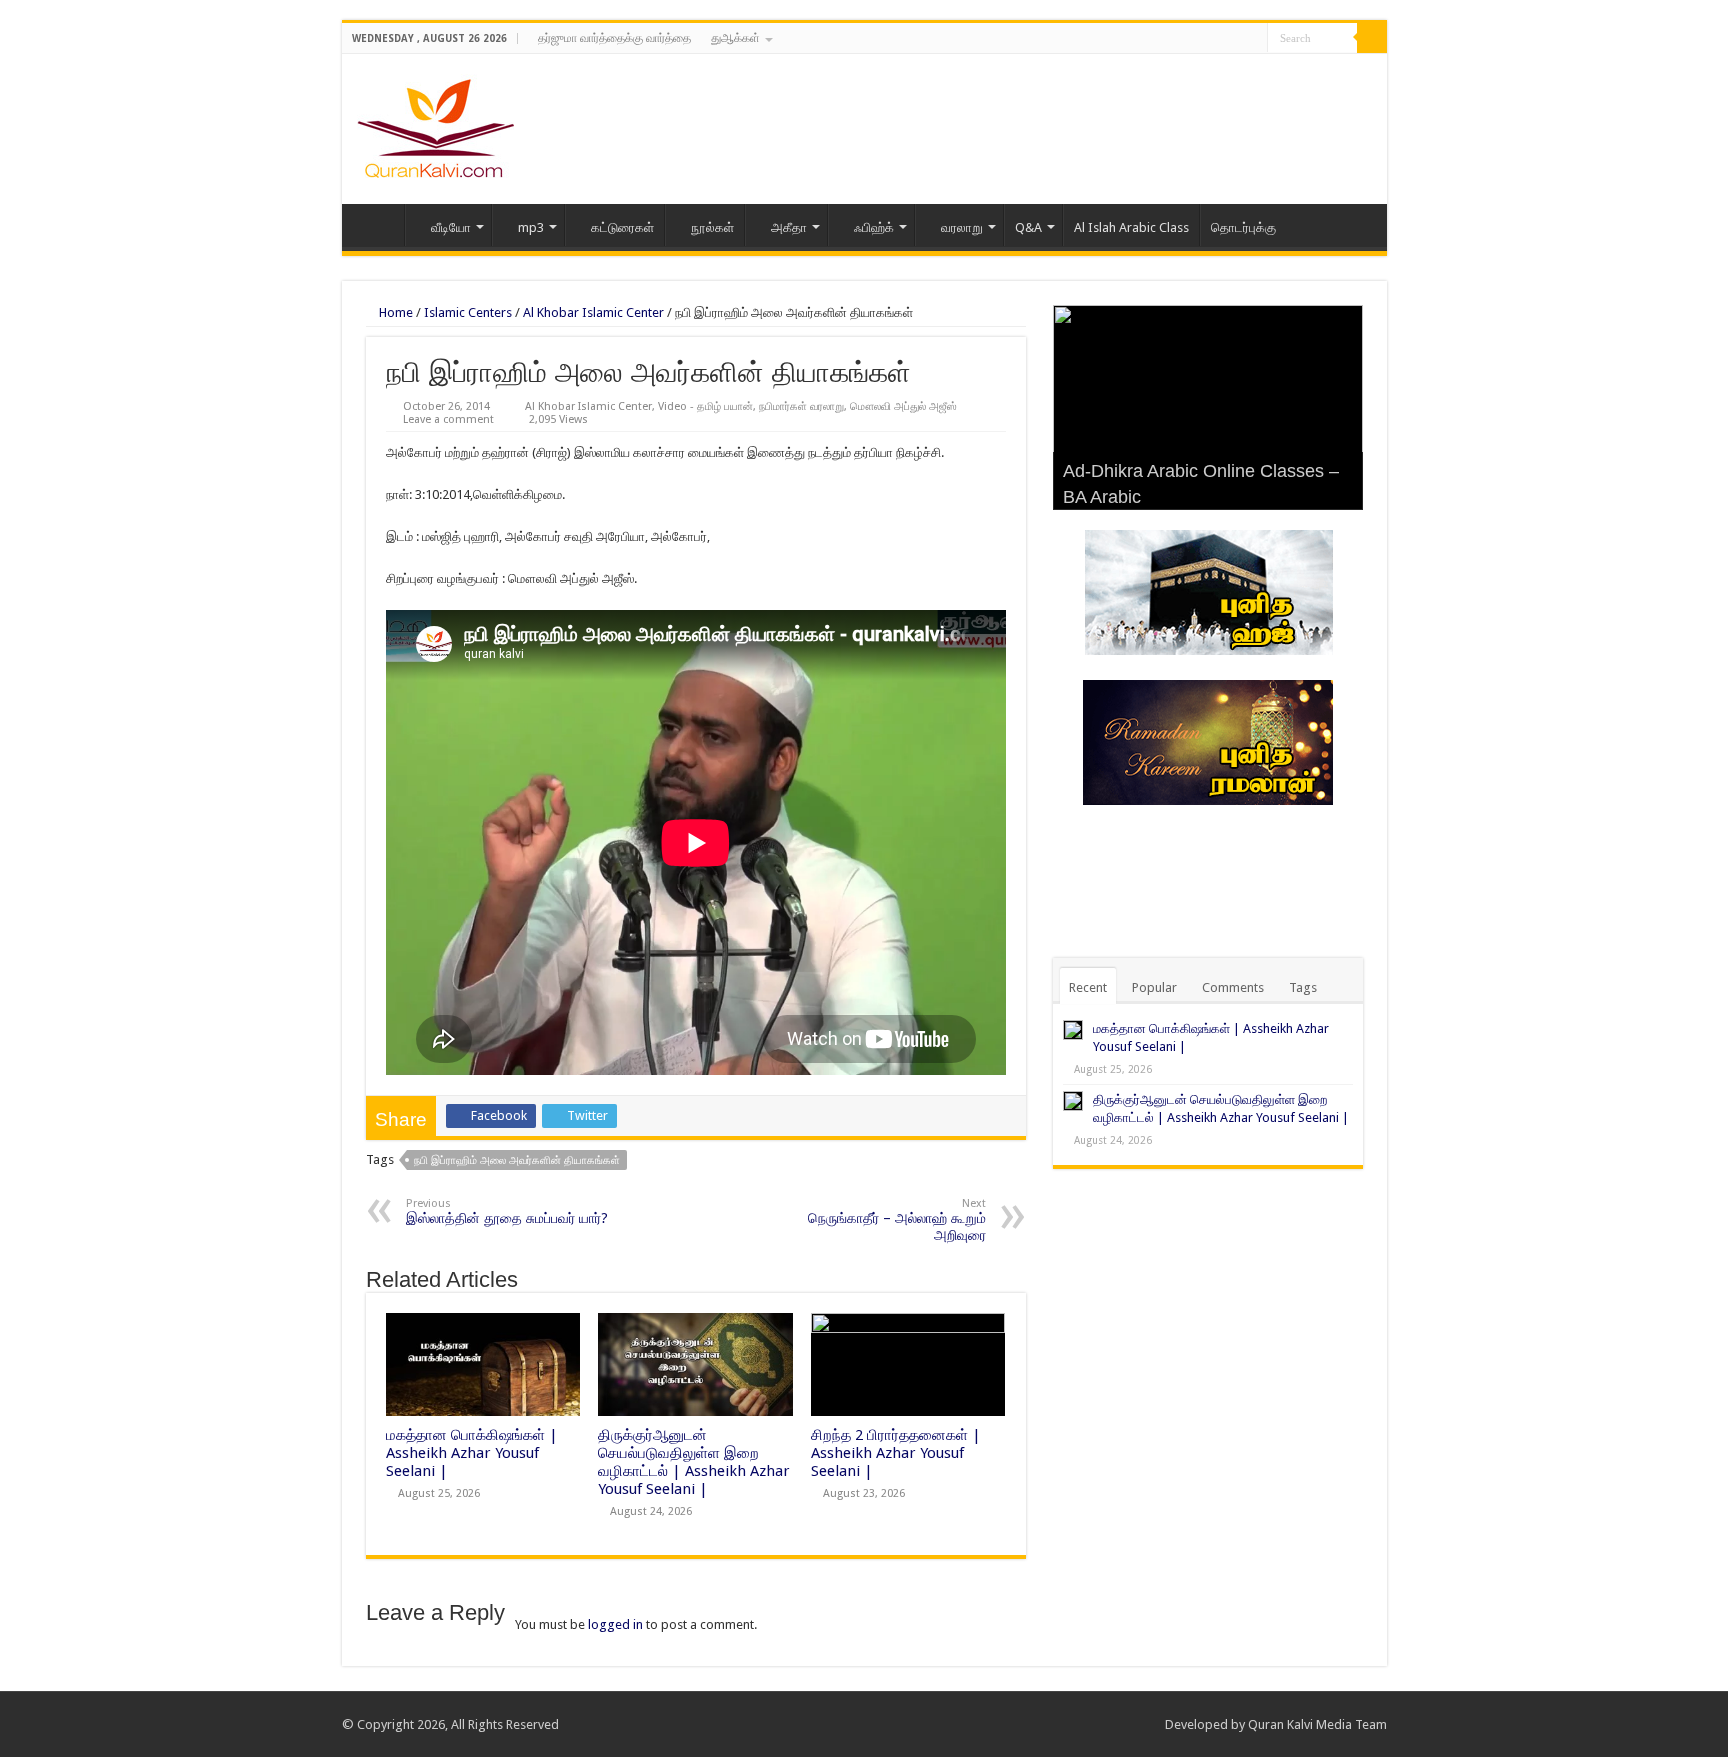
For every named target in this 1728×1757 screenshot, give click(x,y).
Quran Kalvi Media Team (1317, 1724)
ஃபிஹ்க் (874, 227)
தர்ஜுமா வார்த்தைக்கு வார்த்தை (614, 38)
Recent (1088, 987)
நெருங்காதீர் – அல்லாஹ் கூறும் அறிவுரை (897, 1220)
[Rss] (1195, 39)
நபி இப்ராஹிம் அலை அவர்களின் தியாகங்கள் (517, 1160)
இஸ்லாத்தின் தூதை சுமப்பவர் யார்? (507, 1211)
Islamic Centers (468, 312)
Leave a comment (448, 419)
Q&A (1028, 227)
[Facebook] (1214, 39)
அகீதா (789, 227)
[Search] (1372, 38)
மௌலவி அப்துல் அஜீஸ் (903, 406)
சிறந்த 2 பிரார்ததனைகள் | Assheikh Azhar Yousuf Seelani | (896, 1453)
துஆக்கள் (735, 38)
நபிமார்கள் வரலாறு (801, 406)
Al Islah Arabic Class (1131, 227)
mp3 (531, 227)
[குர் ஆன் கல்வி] (435, 125)
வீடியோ (451, 227)
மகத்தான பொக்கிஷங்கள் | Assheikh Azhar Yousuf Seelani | (472, 1453)
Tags (1303, 987)
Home (378, 225)
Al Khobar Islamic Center (593, 312)
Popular (1154, 987)
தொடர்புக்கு (1243, 227)
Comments (1233, 987)
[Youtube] (1252, 39)
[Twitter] (1233, 39)
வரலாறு (962, 227)
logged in (615, 1624)
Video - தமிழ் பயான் (705, 406)
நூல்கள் (712, 227)
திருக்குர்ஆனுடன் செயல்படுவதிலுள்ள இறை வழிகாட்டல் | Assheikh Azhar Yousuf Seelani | (694, 1462)
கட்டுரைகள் (622, 227)
